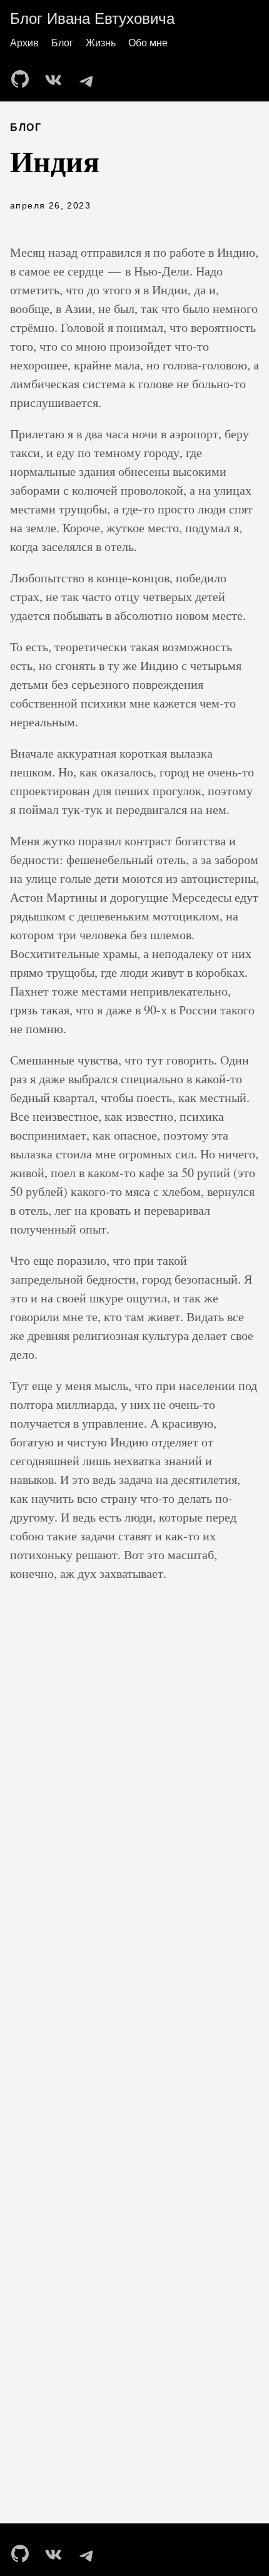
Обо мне (148, 43)
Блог (62, 43)
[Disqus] (134, 1838)
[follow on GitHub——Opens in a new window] (24, 75)
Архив (24, 43)
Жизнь (101, 43)
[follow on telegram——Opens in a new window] (89, 75)
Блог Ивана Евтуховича (92, 18)
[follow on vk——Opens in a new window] (56, 75)
